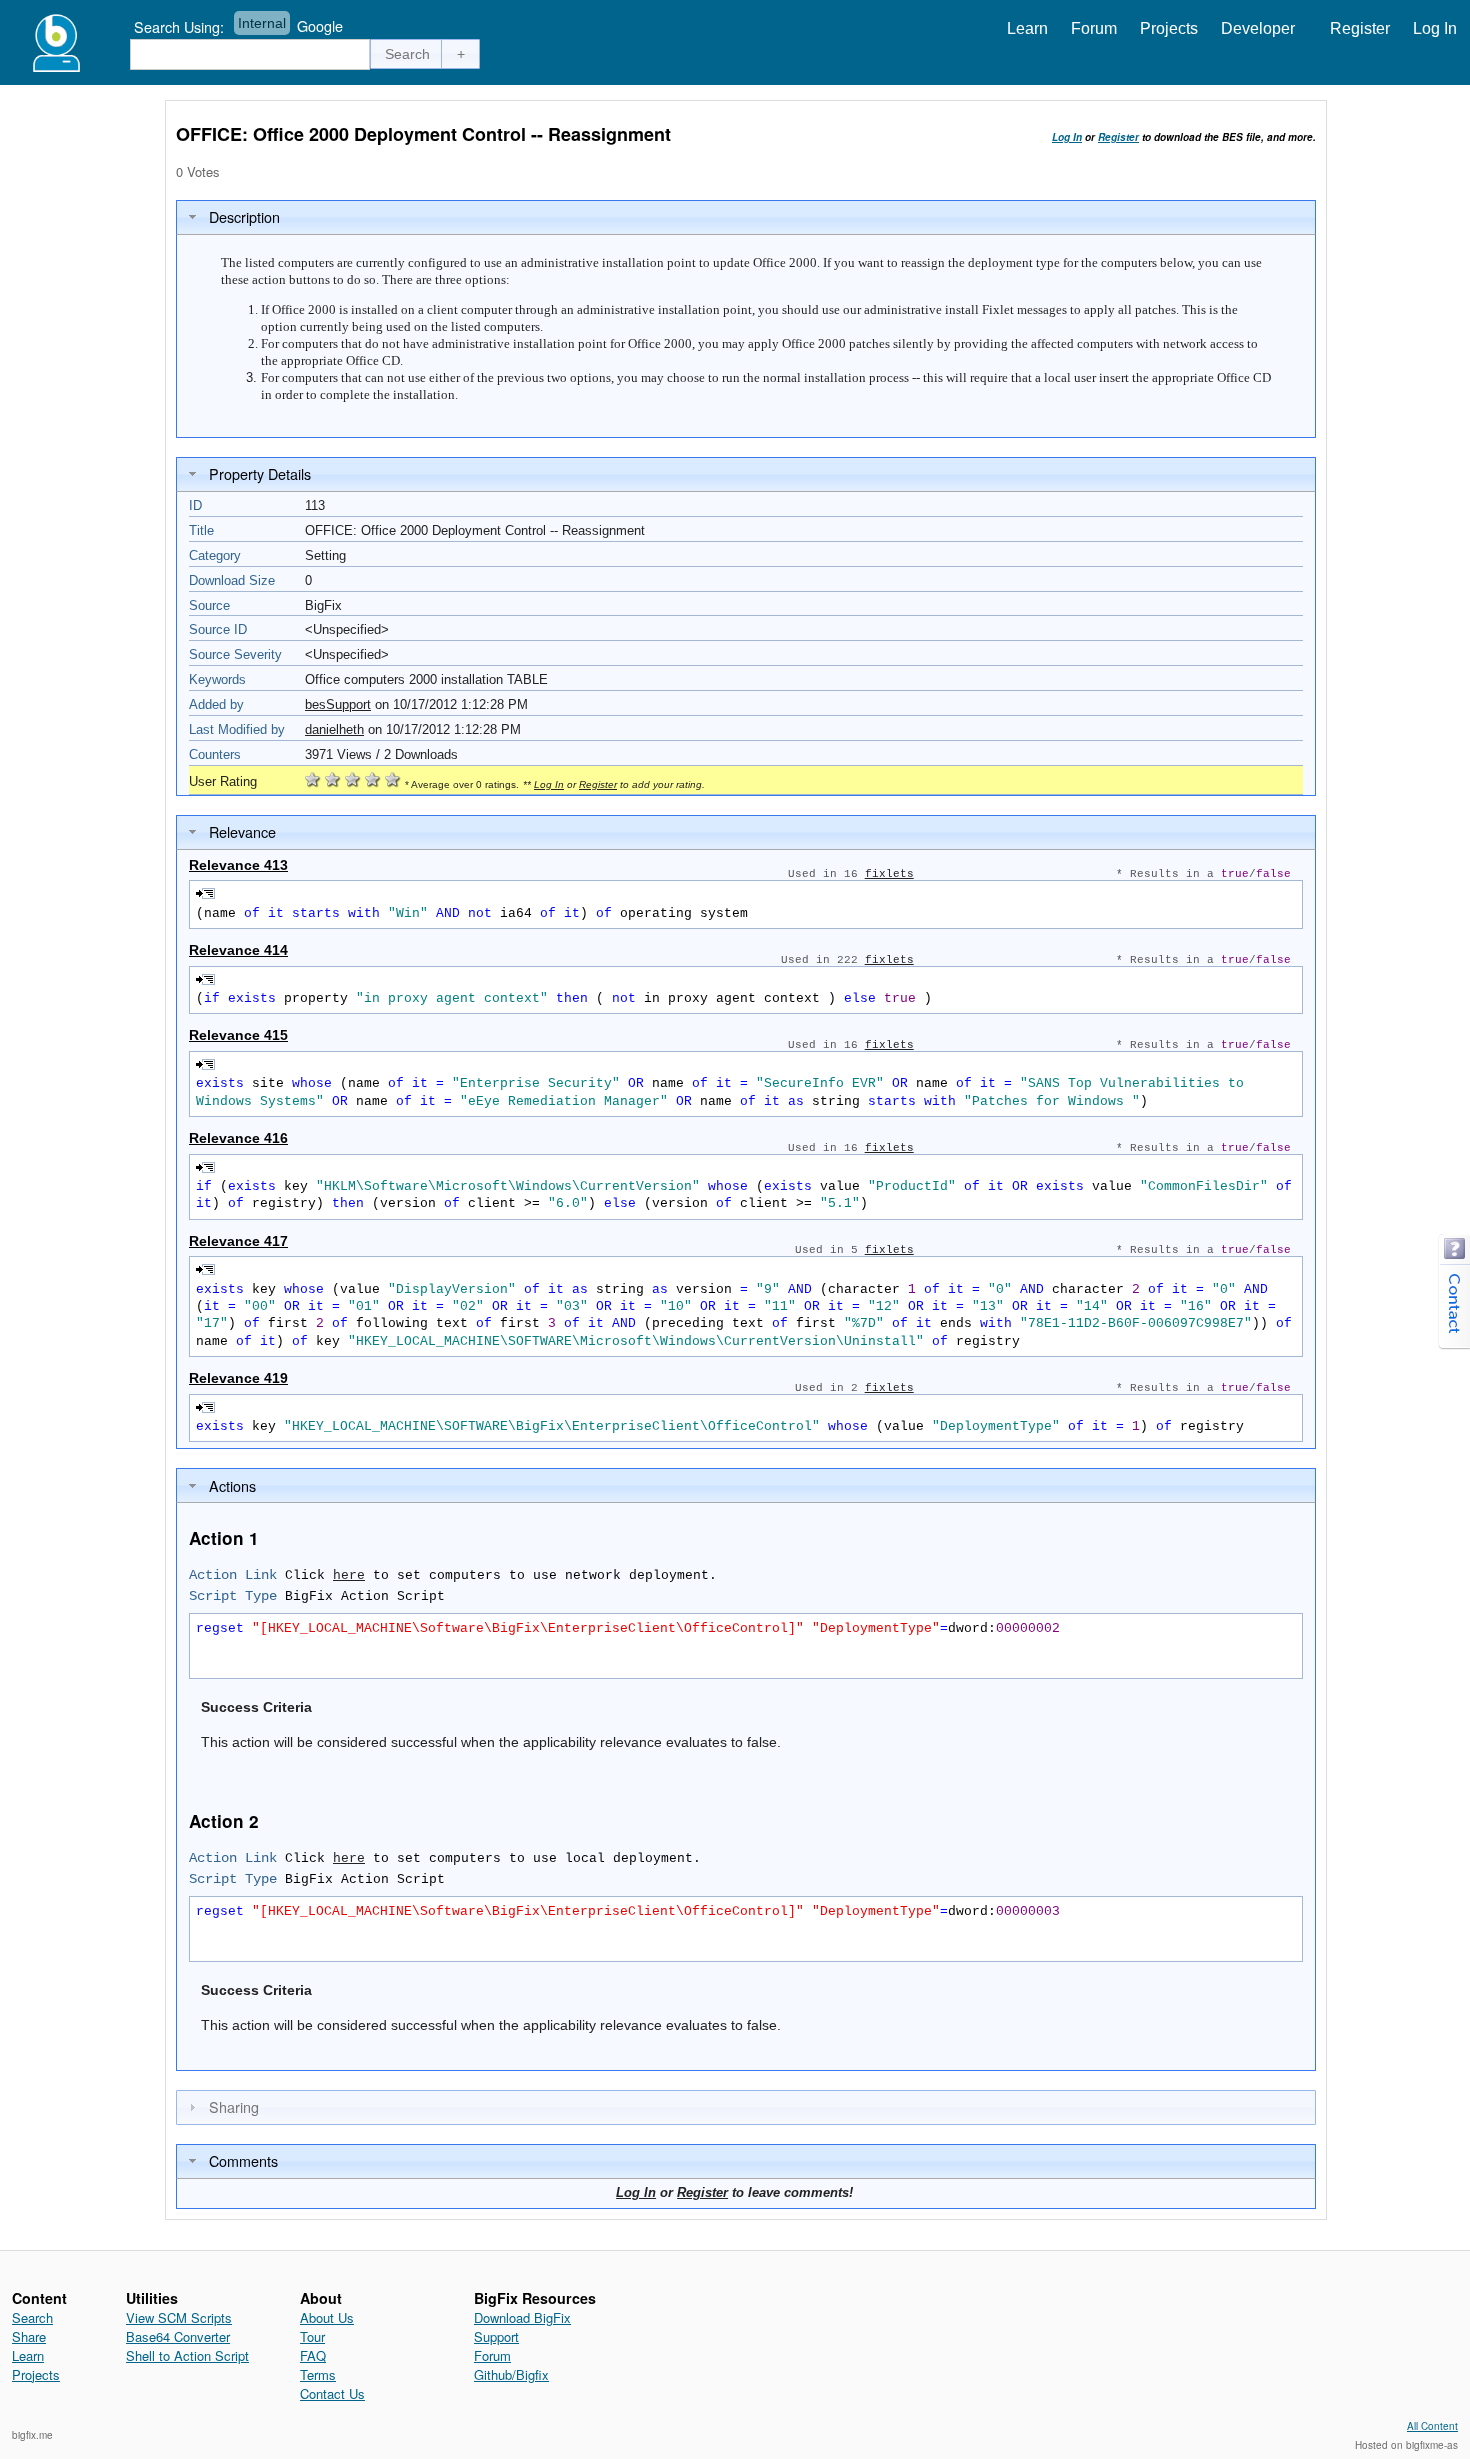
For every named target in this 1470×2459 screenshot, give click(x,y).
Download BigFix (522, 2317)
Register (1360, 28)
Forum (1094, 28)
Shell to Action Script (187, 2355)
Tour (312, 2336)
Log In (1435, 28)
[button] (408, 54)
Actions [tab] (232, 1485)
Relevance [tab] (242, 831)
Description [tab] (244, 216)
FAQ (313, 2355)
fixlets (889, 874)
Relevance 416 (238, 1138)
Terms (318, 2374)
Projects (1169, 28)
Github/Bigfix (511, 2374)
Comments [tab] (243, 2160)
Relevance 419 (238, 1378)
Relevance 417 (238, 1241)
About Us (327, 2317)
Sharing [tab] (234, 2106)
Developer (1258, 28)
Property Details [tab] (260, 473)
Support (496, 2336)
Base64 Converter (178, 2336)
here (349, 1575)
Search (32, 2317)
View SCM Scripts (179, 2317)
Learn (1027, 28)
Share (29, 2336)
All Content (1432, 2426)
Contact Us (332, 2393)
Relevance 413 (238, 865)
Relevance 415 (238, 1035)
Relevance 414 (238, 950)
